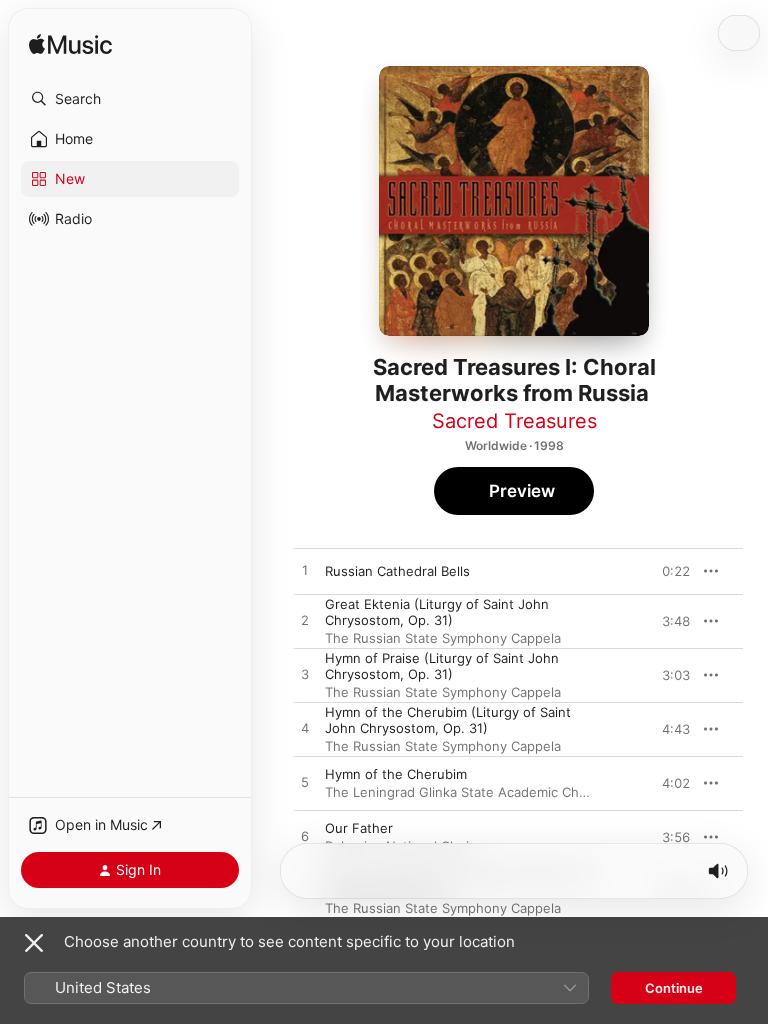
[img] (70, 45)
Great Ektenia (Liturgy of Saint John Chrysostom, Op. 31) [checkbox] (437, 612)
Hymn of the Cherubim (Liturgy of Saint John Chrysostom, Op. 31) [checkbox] (448, 720)
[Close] (34, 943)
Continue (674, 988)
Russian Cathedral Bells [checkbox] (397, 571)
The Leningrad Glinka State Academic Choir (460, 792)
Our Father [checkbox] (359, 828)
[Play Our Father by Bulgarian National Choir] (305, 837)
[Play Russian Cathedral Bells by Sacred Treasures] (305, 571)
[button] (130, 99)
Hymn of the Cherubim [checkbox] (396, 774)
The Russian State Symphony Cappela (443, 638)
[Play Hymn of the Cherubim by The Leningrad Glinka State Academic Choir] (305, 783)
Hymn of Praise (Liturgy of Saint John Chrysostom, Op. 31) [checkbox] (442, 666)
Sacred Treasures (514, 421)
